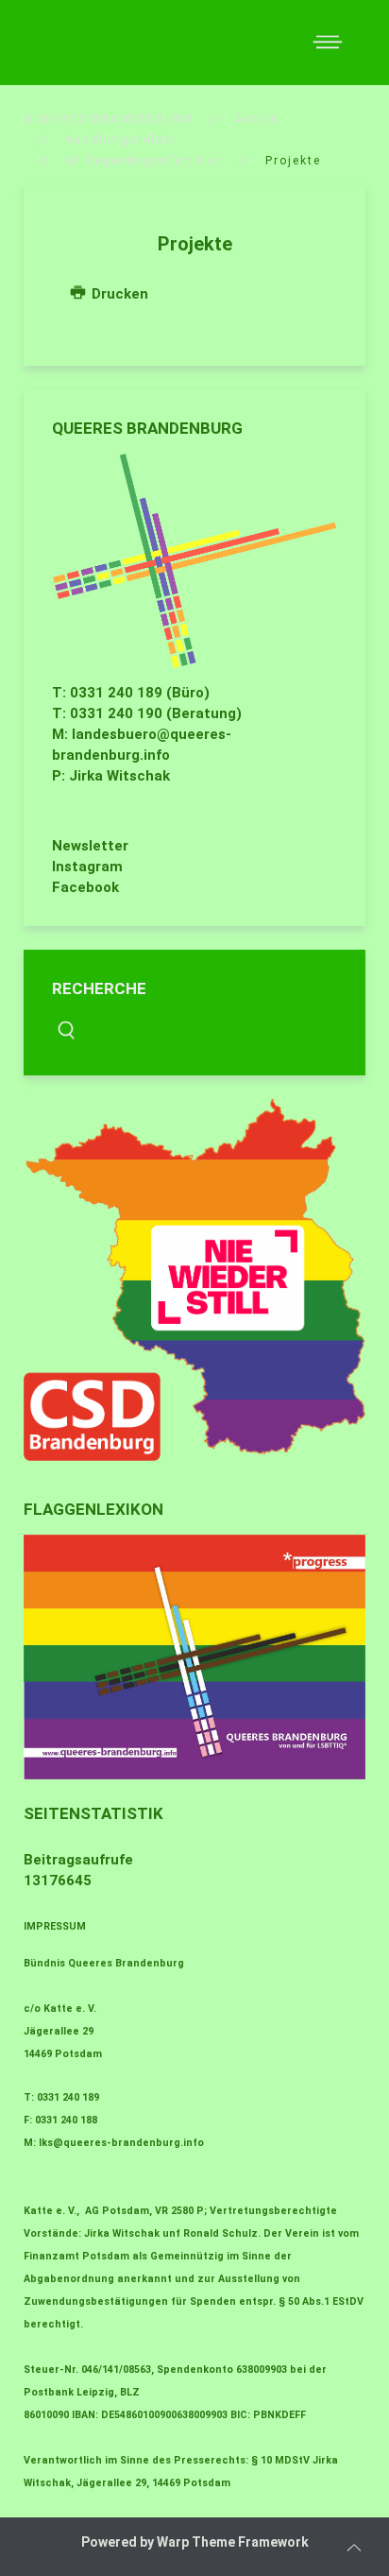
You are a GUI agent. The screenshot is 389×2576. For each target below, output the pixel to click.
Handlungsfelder (121, 140)
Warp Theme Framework (233, 2542)
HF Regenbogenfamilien (144, 161)
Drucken (118, 294)
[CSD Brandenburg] (194, 1280)
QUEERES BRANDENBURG (109, 119)
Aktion (257, 119)
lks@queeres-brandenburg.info (121, 2143)
